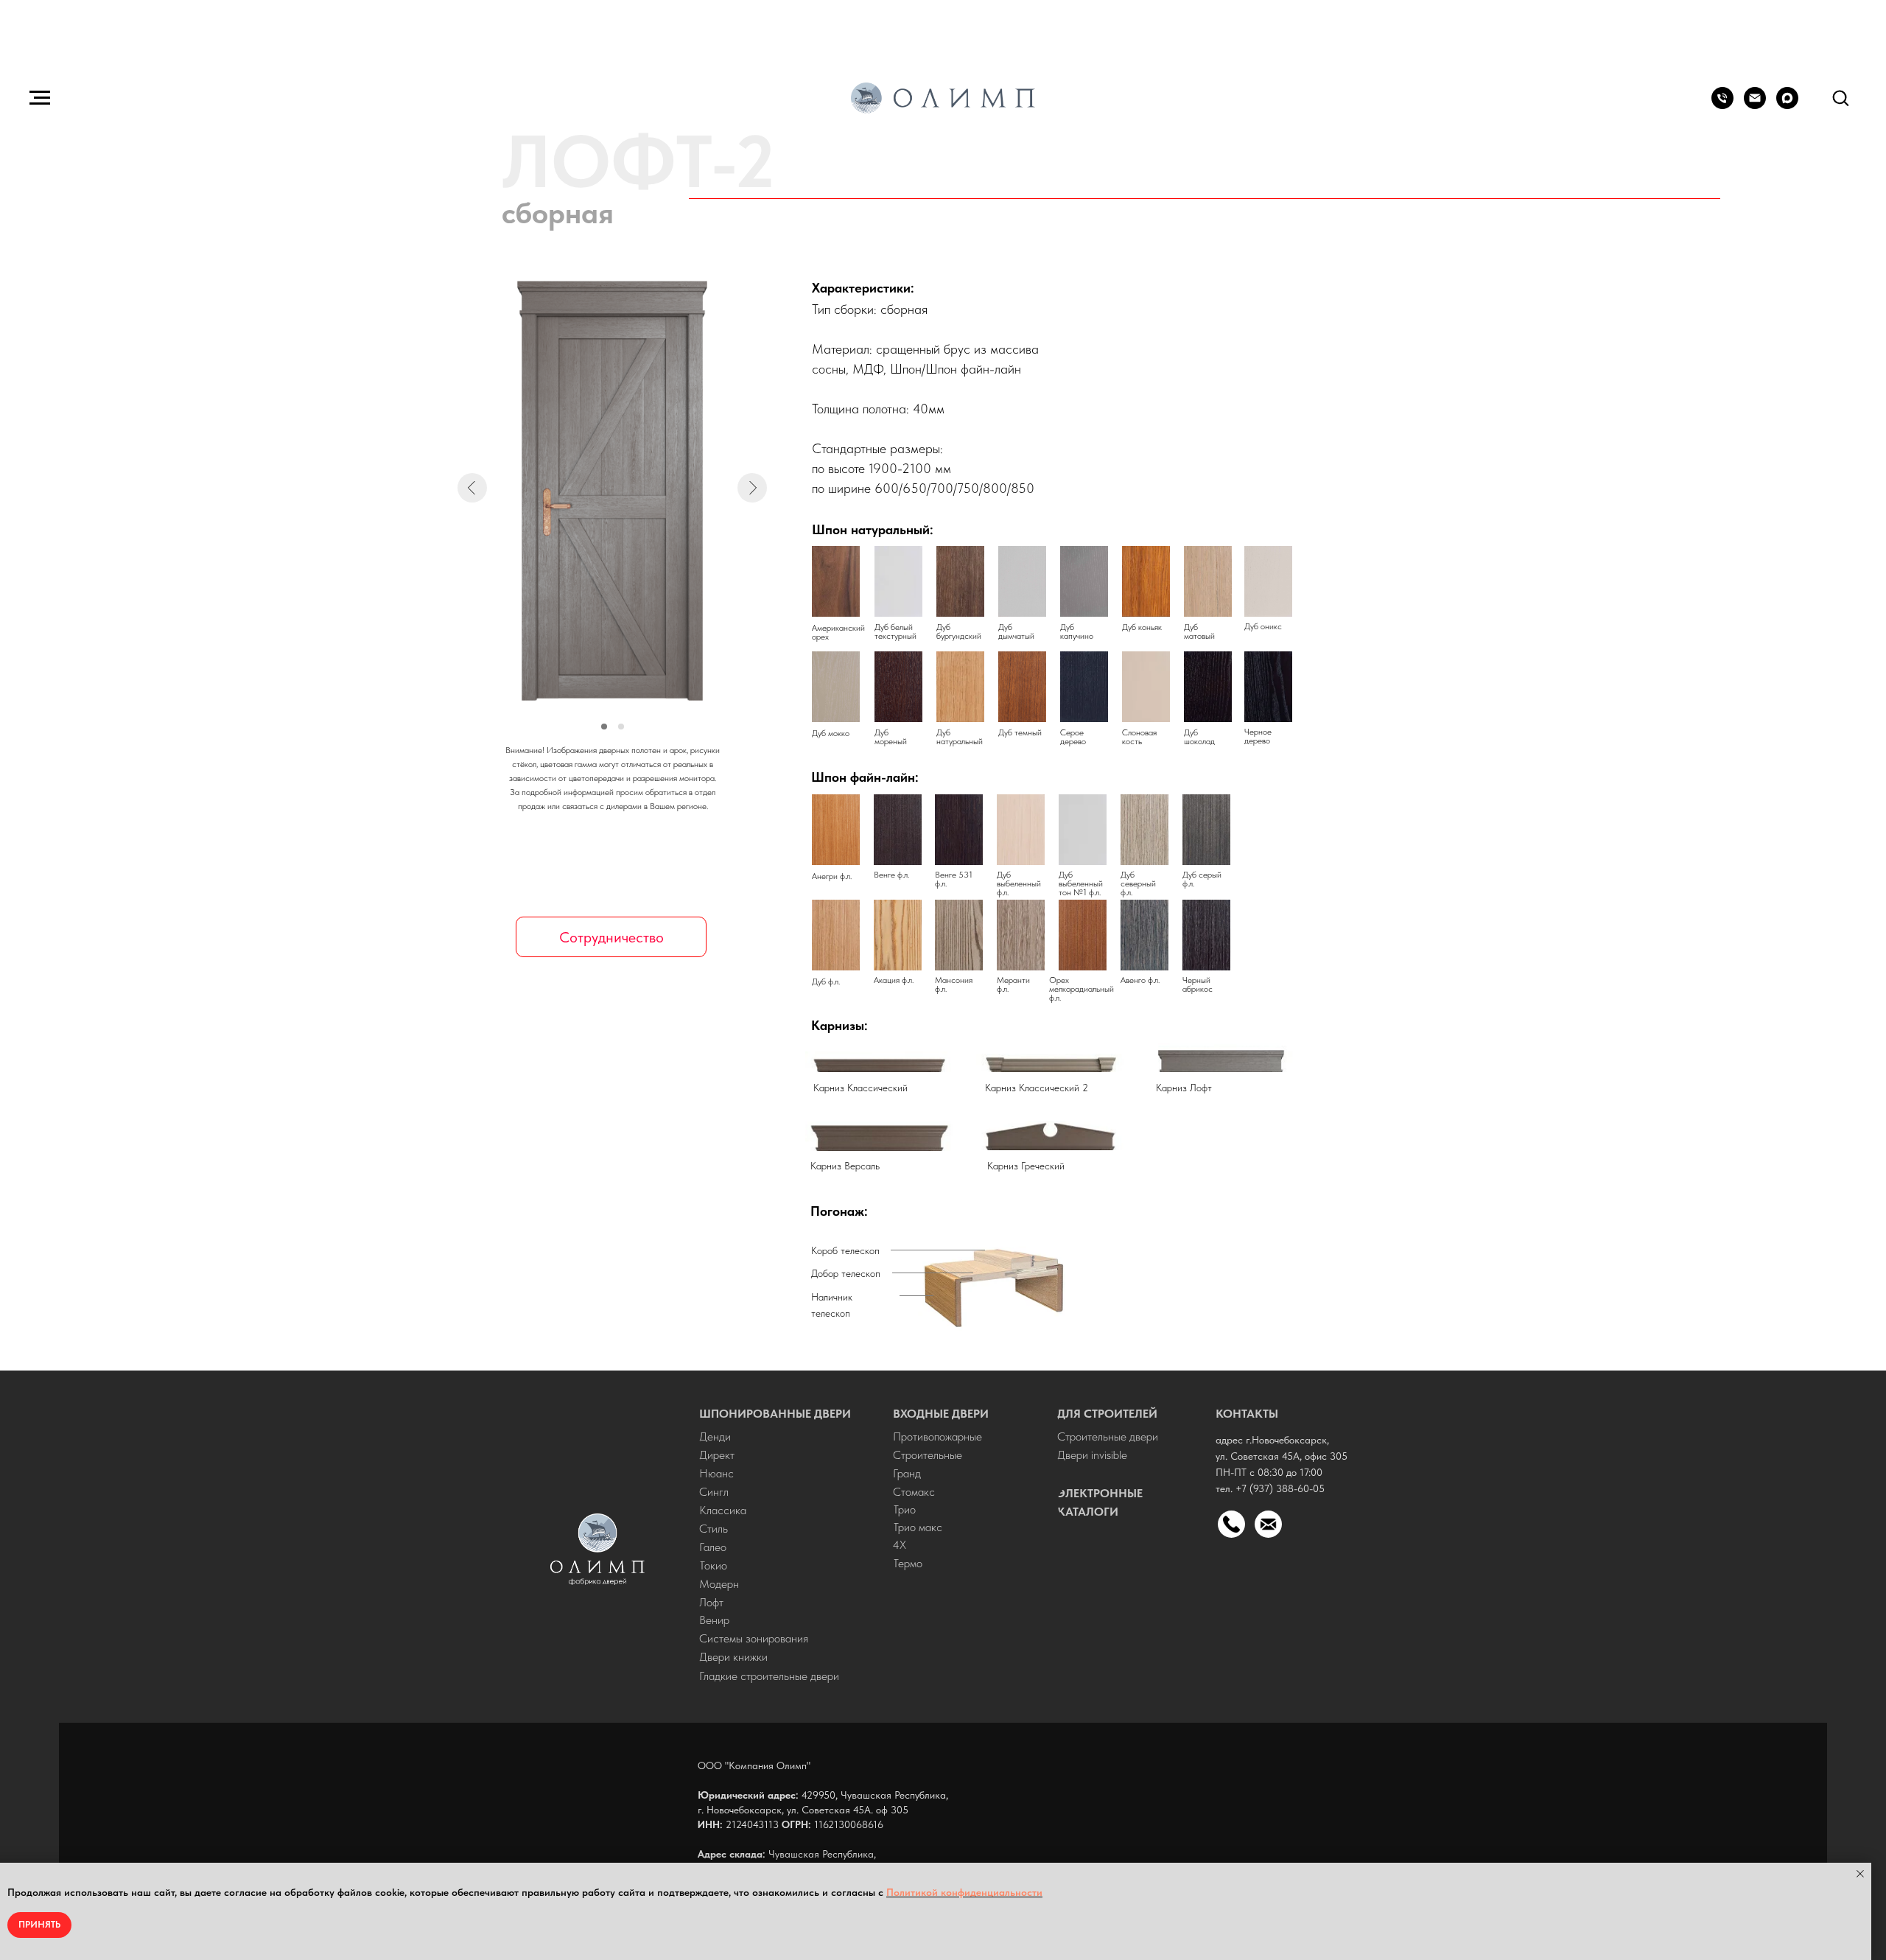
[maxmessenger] (1787, 105)
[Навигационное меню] (40, 98)
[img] (597, 1549)
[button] (1840, 97)
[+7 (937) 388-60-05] (1722, 105)
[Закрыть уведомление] (1860, 1874)
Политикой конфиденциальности (964, 1892)
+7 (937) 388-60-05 (1280, 1488)
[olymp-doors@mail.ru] (1755, 105)
